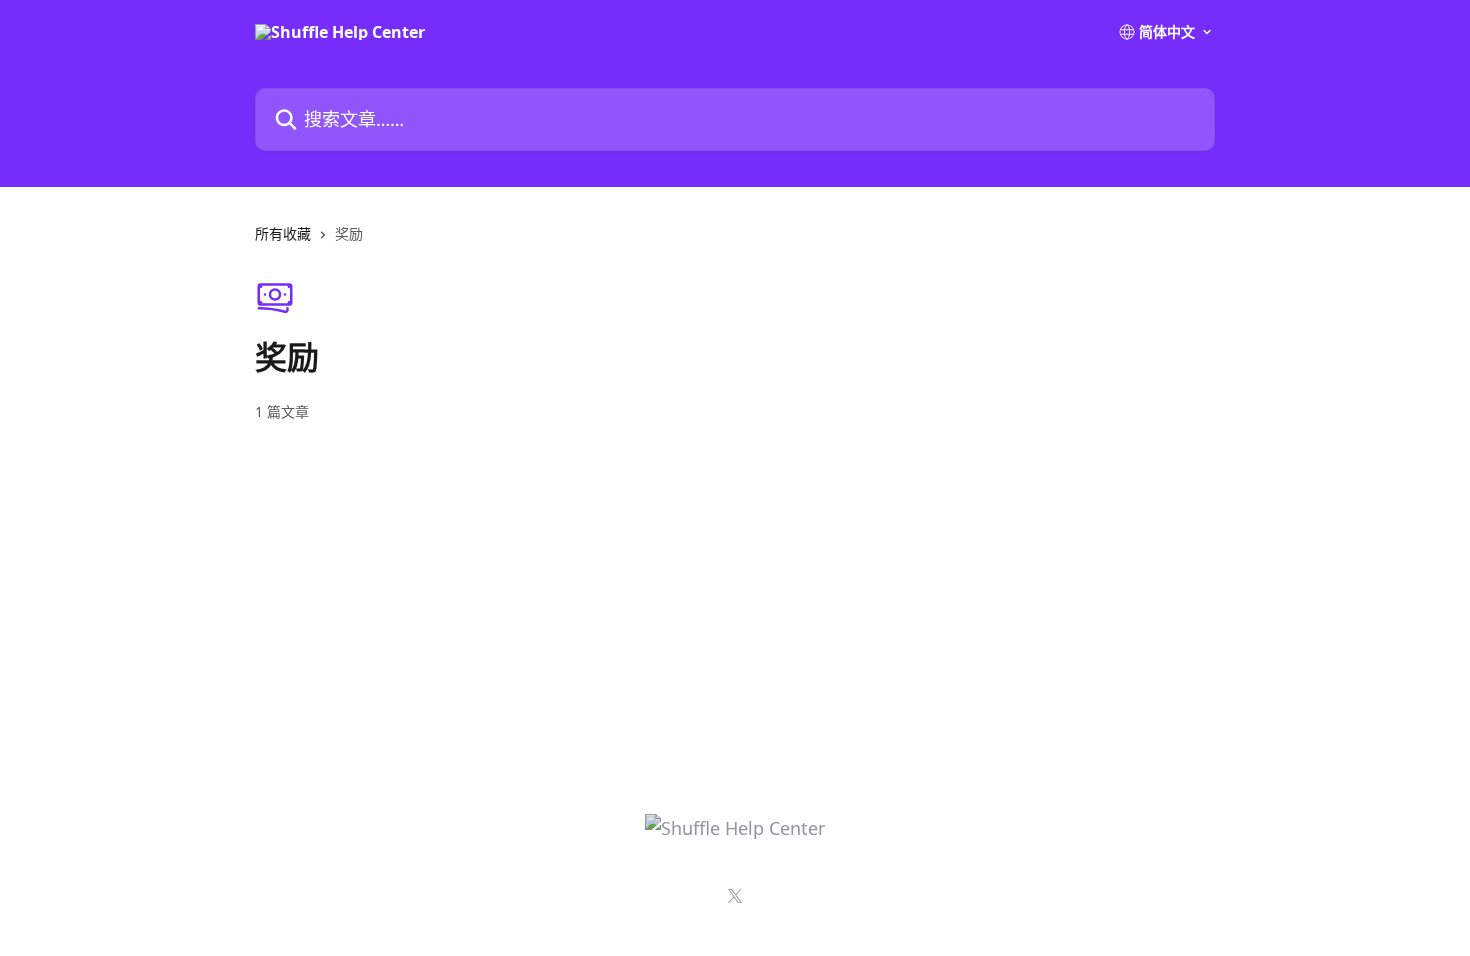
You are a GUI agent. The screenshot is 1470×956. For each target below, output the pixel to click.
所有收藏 (283, 233)
